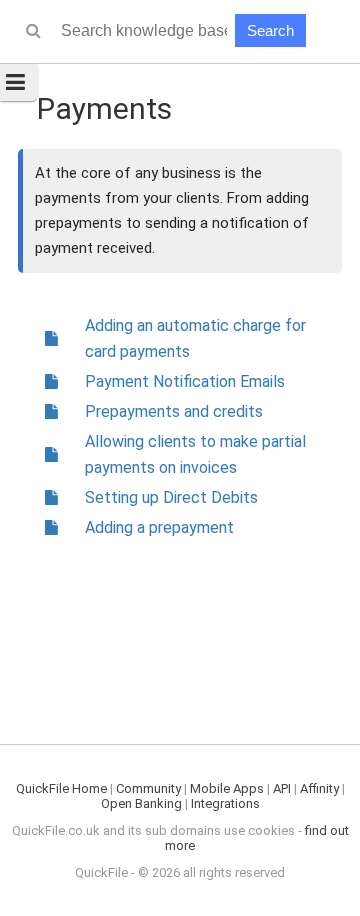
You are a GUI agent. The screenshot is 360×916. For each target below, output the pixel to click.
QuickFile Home (61, 788)
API (282, 788)
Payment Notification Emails (185, 381)
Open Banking (141, 803)
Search (270, 30)
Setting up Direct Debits (171, 497)
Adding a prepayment (159, 527)
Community (148, 788)
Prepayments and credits (174, 411)
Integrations (225, 803)
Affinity (319, 788)
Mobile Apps (227, 788)
